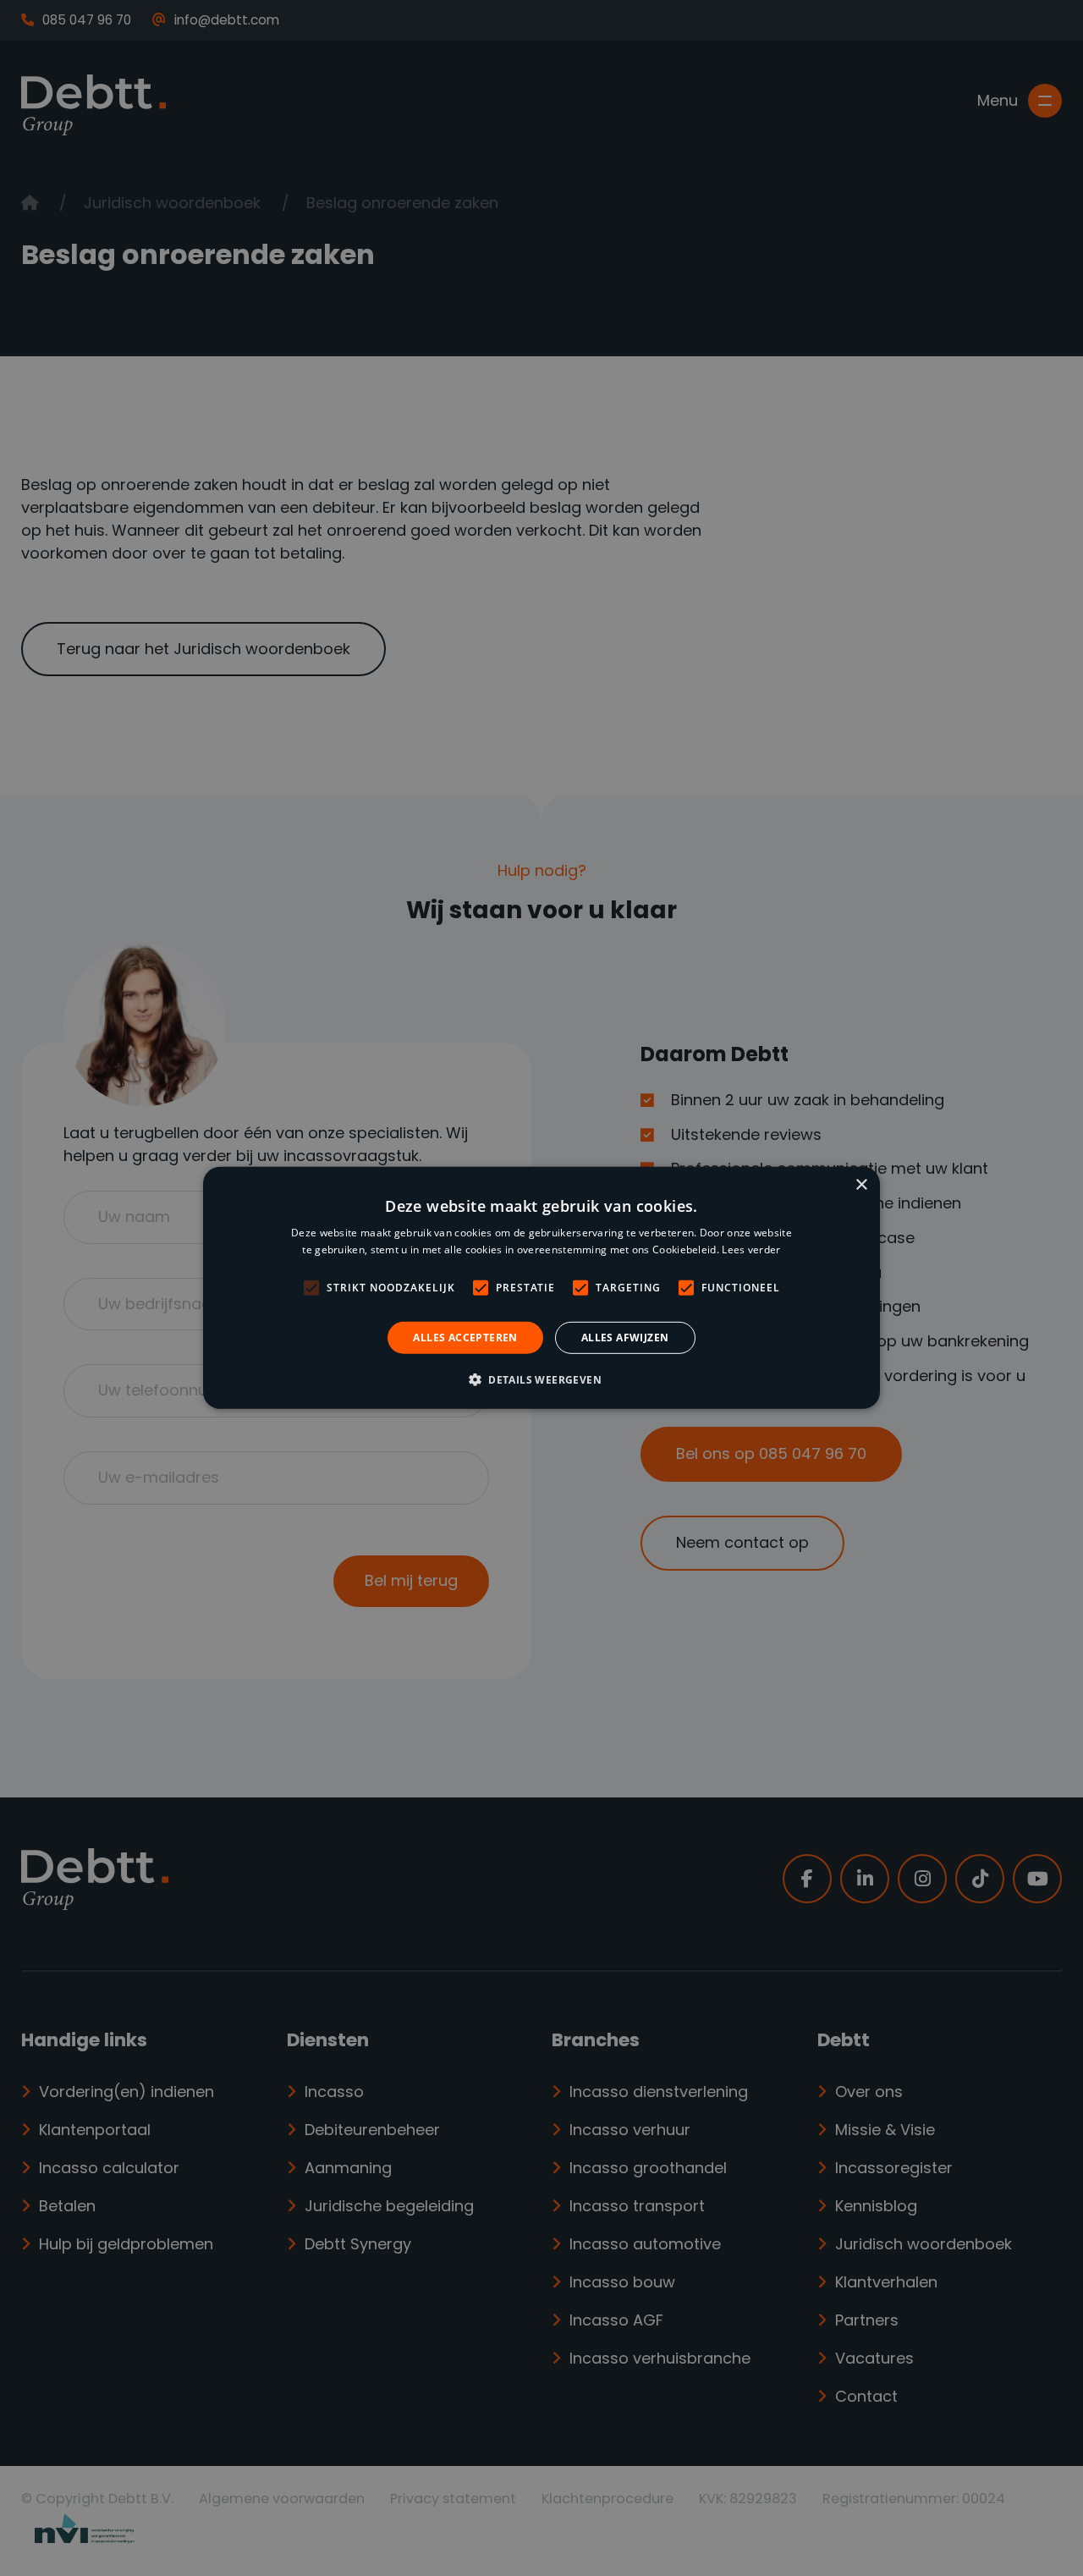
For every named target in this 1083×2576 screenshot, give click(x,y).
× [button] (861, 1185)
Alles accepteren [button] (465, 1338)
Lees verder (751, 1249)
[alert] (541, 1288)
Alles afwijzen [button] (625, 1338)
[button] (541, 1379)
